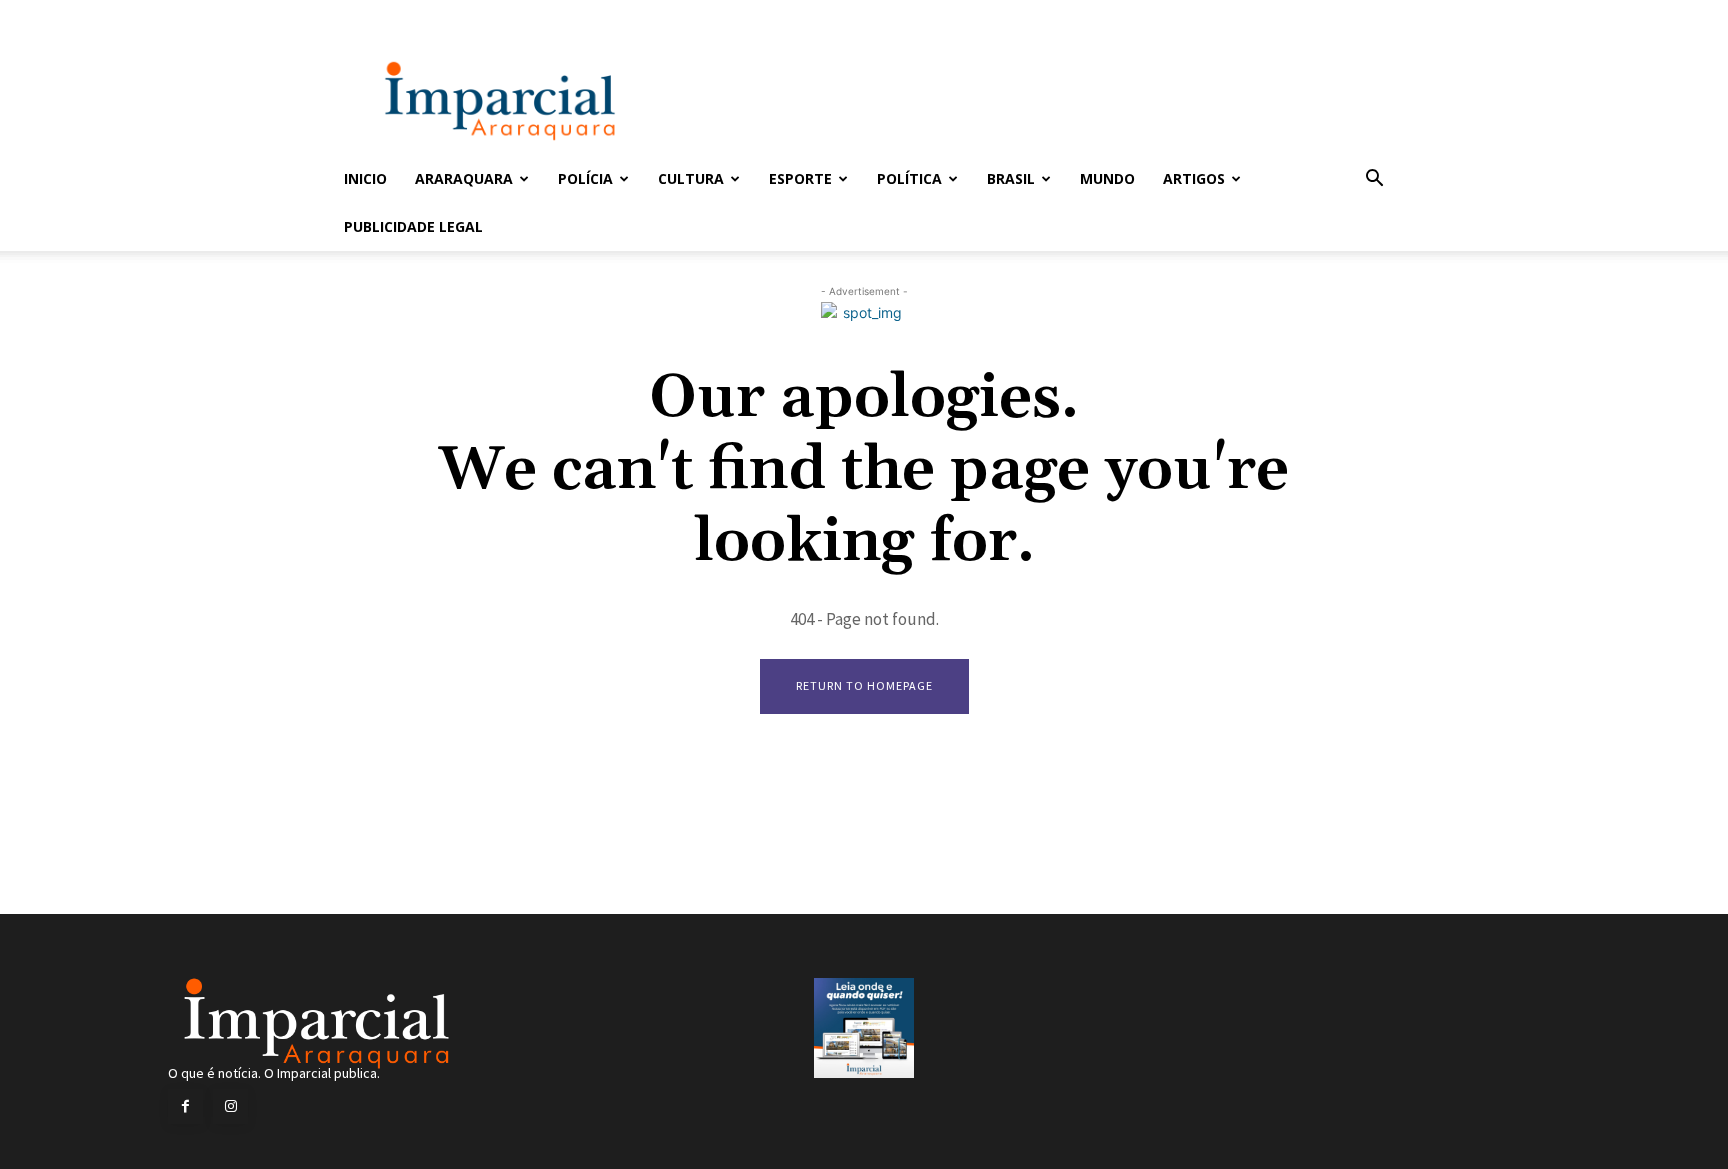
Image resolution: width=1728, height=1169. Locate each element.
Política (909, 178)
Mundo (1107, 178)
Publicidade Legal (413, 226)
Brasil (1011, 178)
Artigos (1194, 178)
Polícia (585, 178)
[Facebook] (185, 1106)
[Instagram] (230, 1106)
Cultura (691, 178)
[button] (1374, 180)
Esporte (800, 178)
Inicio (365, 178)
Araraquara (464, 178)
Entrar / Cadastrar (377, 13)
